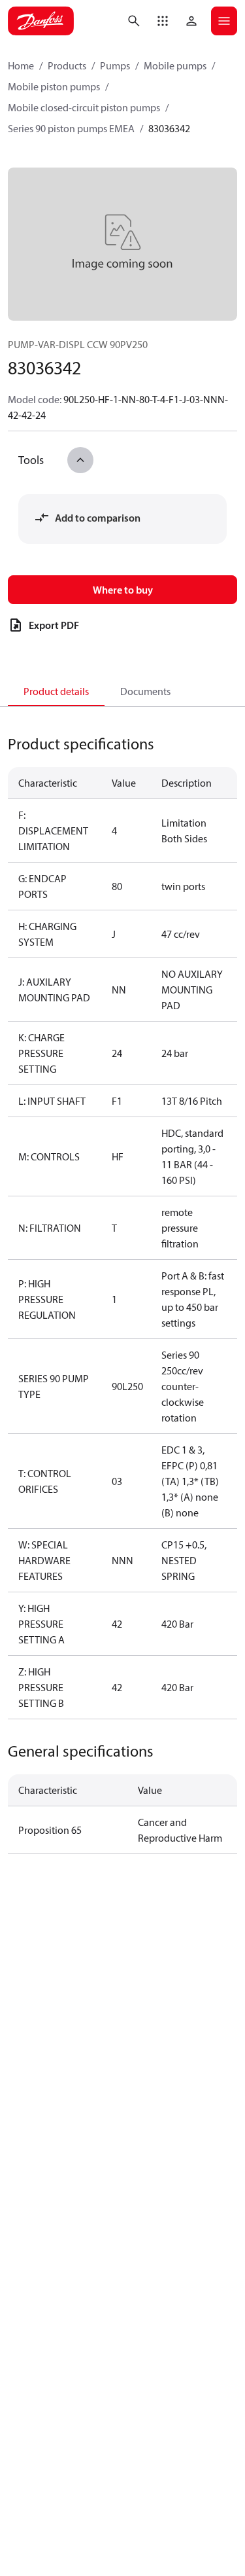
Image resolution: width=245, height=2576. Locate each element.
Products (67, 65)
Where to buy (123, 590)
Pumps (115, 65)
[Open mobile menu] (224, 21)
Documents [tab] (145, 691)
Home (21, 65)
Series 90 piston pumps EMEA (71, 128)
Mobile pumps (175, 65)
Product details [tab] (56, 691)
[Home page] (41, 21)
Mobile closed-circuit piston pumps (84, 107)
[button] (163, 21)
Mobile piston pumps (54, 86)
